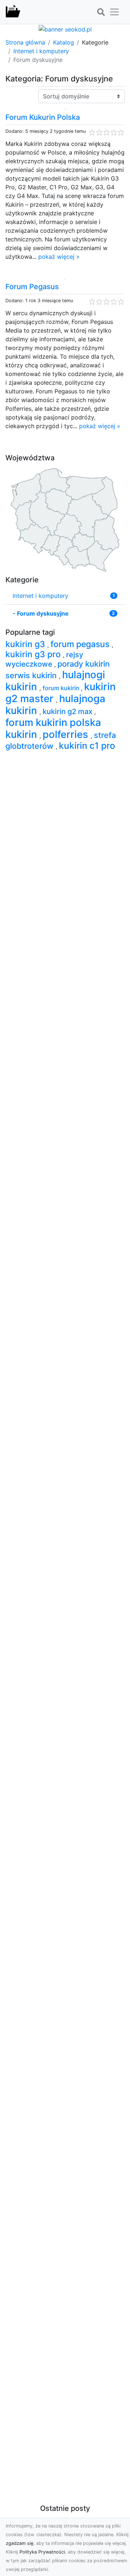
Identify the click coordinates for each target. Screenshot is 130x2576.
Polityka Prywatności (42, 2552)
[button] (101, 12)
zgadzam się (19, 2543)
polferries (67, 734)
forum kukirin (62, 688)
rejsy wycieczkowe (44, 660)
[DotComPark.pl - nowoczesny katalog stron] (13, 12)
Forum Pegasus (32, 287)
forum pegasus (81, 644)
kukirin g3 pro (34, 654)
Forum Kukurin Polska (43, 117)
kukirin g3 (26, 644)
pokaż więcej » (59, 257)
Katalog (64, 42)
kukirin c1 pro (87, 746)
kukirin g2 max (68, 711)
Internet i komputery (41, 51)
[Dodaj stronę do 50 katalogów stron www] (65, 29)
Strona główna (25, 42)
